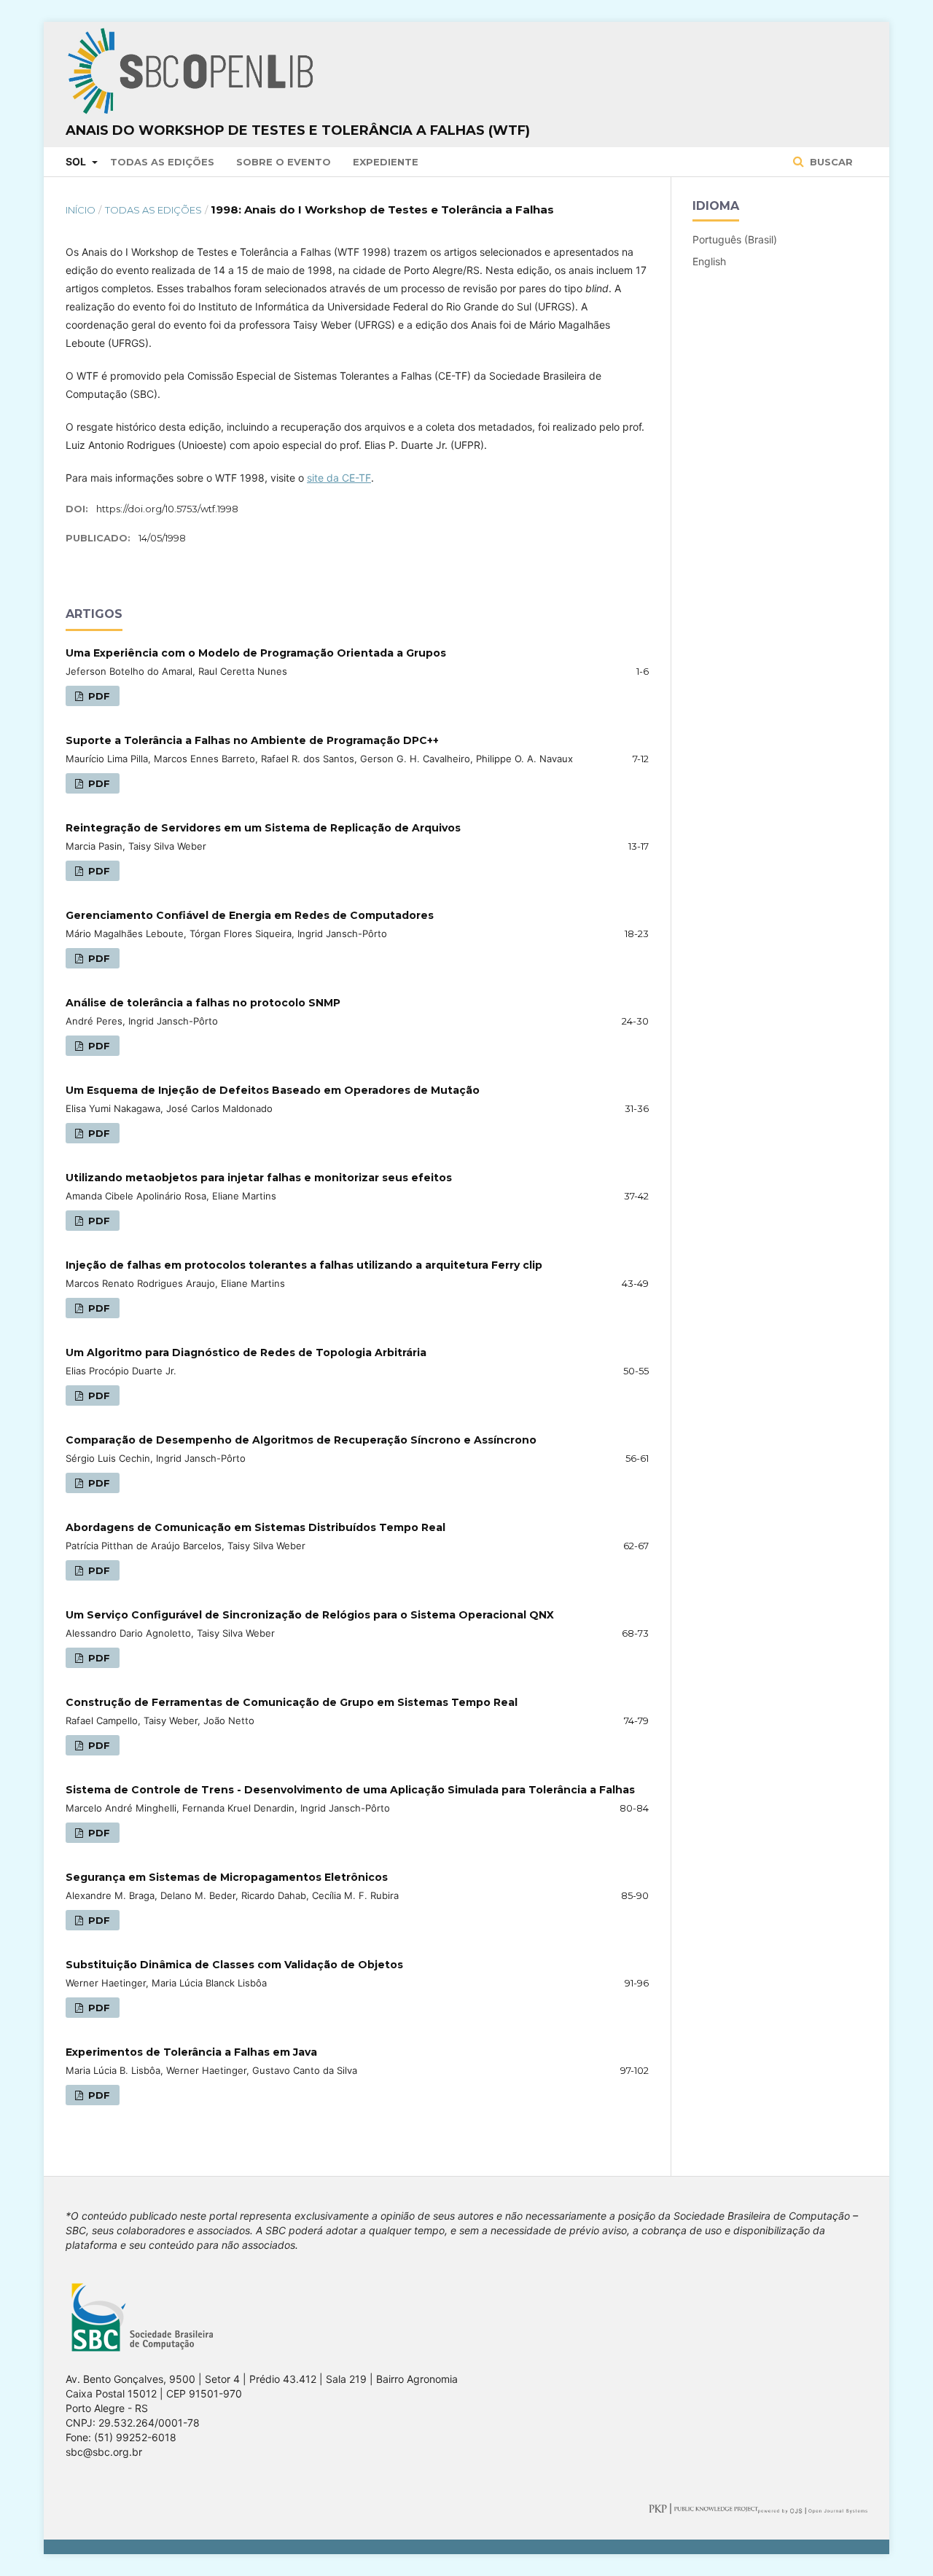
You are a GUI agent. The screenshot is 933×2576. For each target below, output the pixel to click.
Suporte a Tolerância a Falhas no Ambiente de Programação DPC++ (252, 740)
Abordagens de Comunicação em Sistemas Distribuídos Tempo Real (255, 1527)
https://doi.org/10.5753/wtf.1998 (167, 509)
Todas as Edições (162, 162)
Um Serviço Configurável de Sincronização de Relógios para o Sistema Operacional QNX (310, 1615)
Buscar (830, 162)
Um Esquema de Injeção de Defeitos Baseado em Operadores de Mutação (273, 1090)
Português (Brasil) (735, 239)
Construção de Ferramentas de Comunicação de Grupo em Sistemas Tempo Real (292, 1702)
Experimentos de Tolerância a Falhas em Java (191, 2052)
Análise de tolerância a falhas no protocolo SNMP (203, 1003)
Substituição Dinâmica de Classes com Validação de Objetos (234, 1965)
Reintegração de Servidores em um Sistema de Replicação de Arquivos (263, 828)
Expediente (386, 162)
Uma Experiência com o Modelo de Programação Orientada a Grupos (256, 653)
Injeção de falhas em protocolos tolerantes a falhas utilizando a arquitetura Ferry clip (304, 1265)
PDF (98, 696)
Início (81, 210)
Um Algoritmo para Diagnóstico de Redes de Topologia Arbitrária (246, 1352)
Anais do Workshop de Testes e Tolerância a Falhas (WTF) (298, 130)
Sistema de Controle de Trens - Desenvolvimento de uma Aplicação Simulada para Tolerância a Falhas (350, 1790)
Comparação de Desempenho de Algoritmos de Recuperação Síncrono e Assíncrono (301, 1440)
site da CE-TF (339, 478)
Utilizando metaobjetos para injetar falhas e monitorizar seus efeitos (259, 1178)
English (709, 261)
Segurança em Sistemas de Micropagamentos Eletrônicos (227, 1877)
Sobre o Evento (284, 162)
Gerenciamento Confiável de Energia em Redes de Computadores (250, 915)
